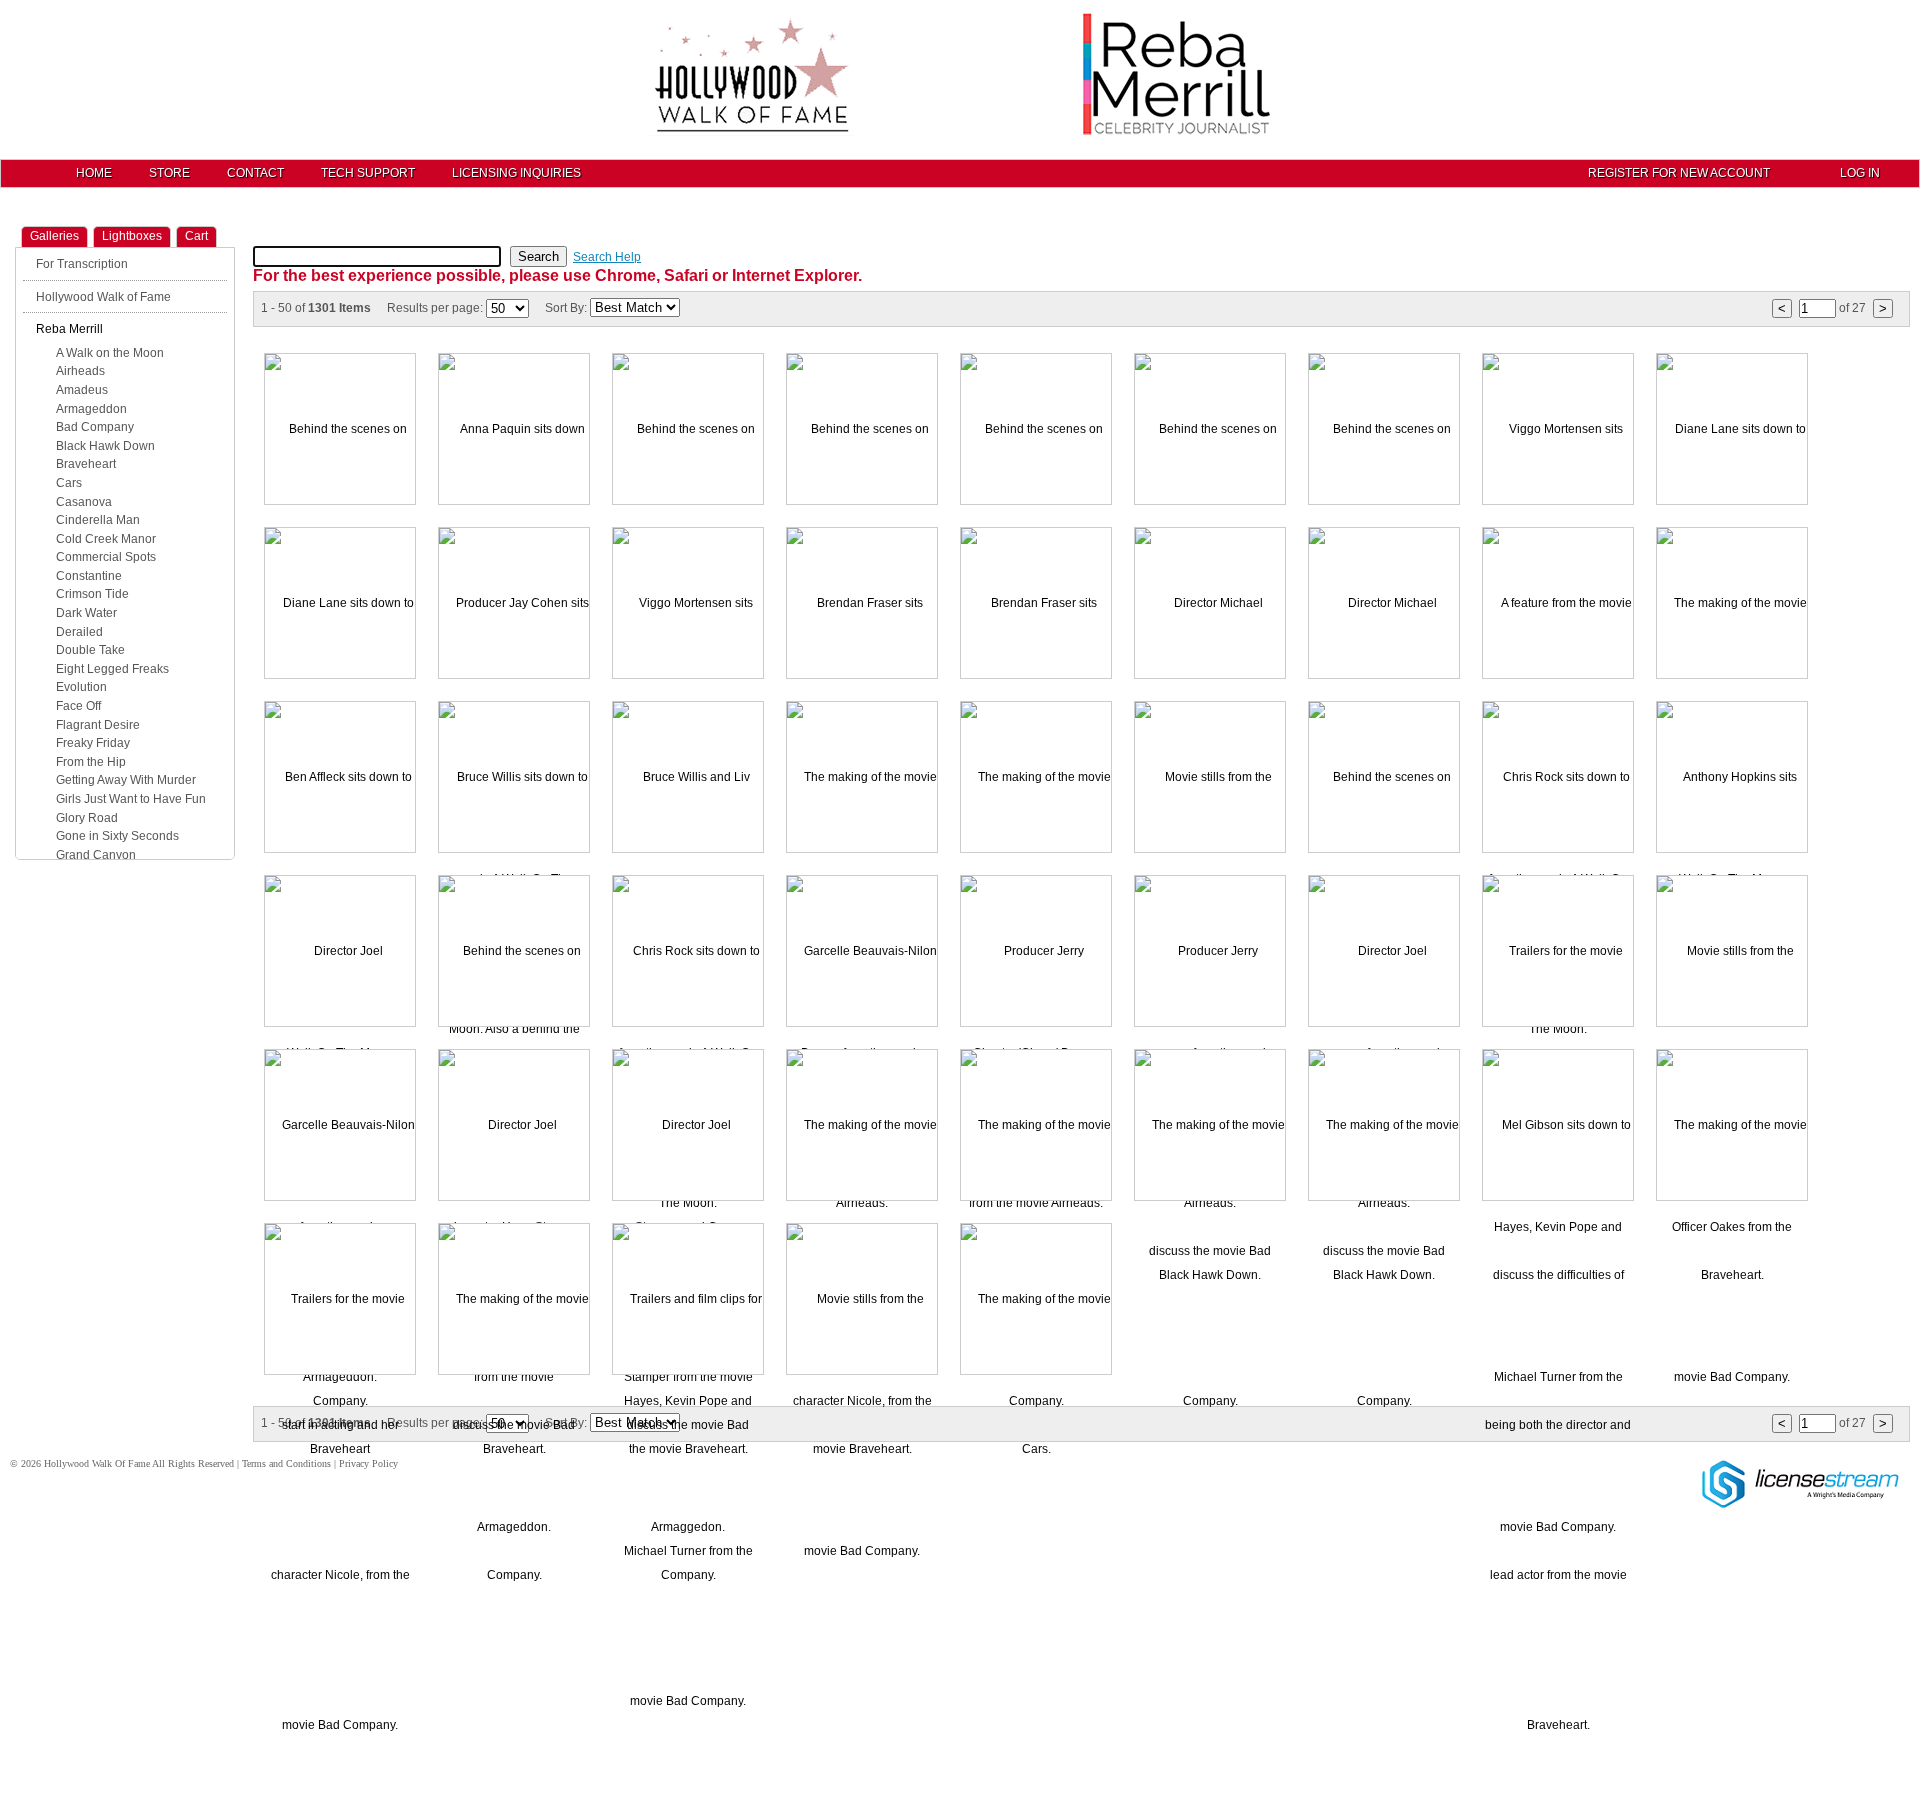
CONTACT (255, 173)
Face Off (78, 706)
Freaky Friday (93, 743)
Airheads (80, 371)
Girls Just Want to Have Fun (131, 799)
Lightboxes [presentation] (132, 236)
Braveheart (86, 464)
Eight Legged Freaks (112, 669)
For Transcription (82, 264)
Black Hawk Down (105, 446)
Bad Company (95, 427)
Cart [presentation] (196, 236)
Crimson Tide (92, 594)
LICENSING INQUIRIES (516, 173)
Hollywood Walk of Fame (103, 297)
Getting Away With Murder (126, 780)
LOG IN (1860, 173)
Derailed (79, 632)
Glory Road (87, 818)
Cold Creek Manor (106, 539)
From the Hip (91, 762)
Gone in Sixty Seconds (117, 836)
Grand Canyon (96, 855)
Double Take (90, 650)
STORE (169, 173)
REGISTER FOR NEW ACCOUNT (1679, 173)
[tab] (54, 236)
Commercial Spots (106, 557)
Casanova (84, 502)
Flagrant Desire (98, 725)
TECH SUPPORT (368, 173)
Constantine (89, 576)
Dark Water (86, 613)
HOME (94, 173)
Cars (69, 483)
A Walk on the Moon (110, 353)
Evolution (81, 687)
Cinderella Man (98, 520)
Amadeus (82, 390)
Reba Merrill (69, 329)
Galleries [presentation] (54, 236)
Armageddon (91, 409)
